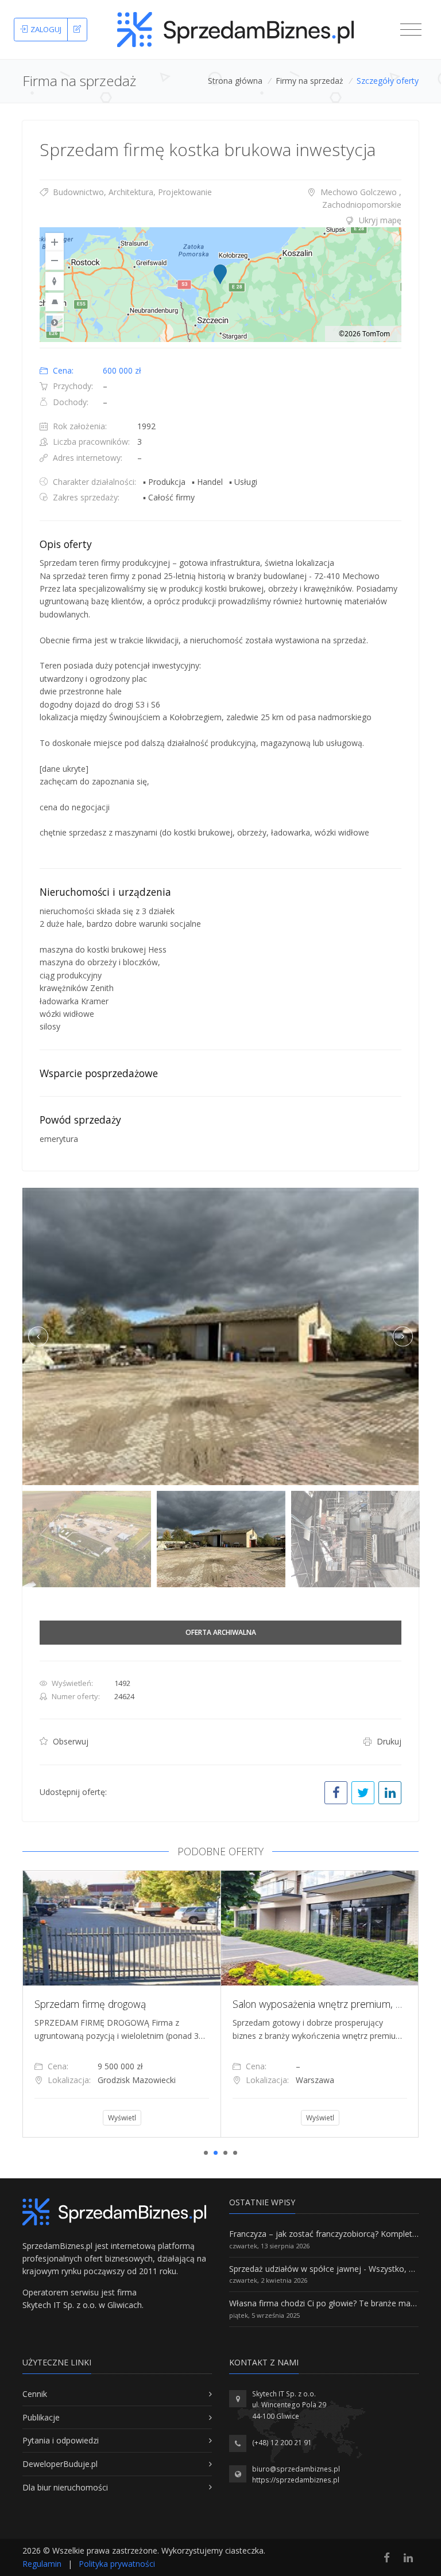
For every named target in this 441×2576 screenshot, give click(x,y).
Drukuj (388, 1741)
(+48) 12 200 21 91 (282, 2443)
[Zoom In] (55, 242)
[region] (220, 285)
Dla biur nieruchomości (65, 2487)
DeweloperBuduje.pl (60, 2464)
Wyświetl (122, 2118)
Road (55, 323)
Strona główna (235, 81)
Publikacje (41, 2417)
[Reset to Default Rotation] (55, 281)
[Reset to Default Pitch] (55, 302)
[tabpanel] (121, 2004)
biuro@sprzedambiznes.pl (296, 2469)
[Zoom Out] (55, 261)
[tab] (220, 220)
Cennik (35, 2394)
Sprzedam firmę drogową (90, 2004)
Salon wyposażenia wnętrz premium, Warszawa (337, 2004)
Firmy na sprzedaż (310, 81)
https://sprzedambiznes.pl (296, 2480)
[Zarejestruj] (77, 30)
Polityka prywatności (117, 2564)
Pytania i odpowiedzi (61, 2440)
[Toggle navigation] (411, 30)
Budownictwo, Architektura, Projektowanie (131, 192)
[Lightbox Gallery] (220, 1336)
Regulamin (42, 2564)
